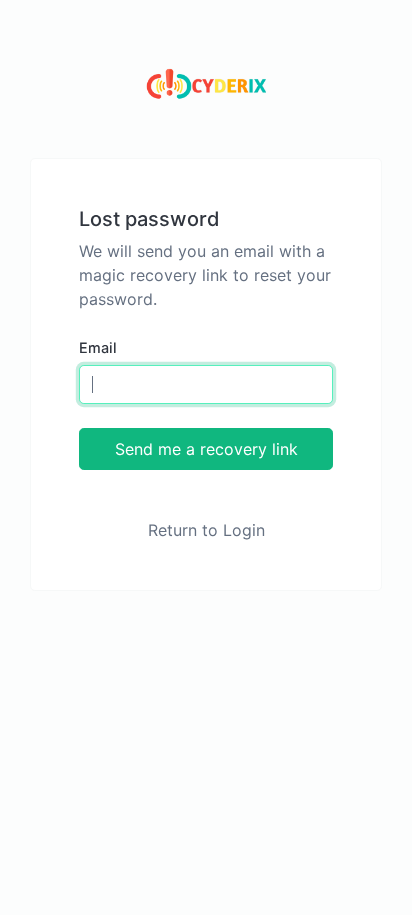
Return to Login (206, 530)
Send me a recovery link (206, 449)
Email (98, 347)
